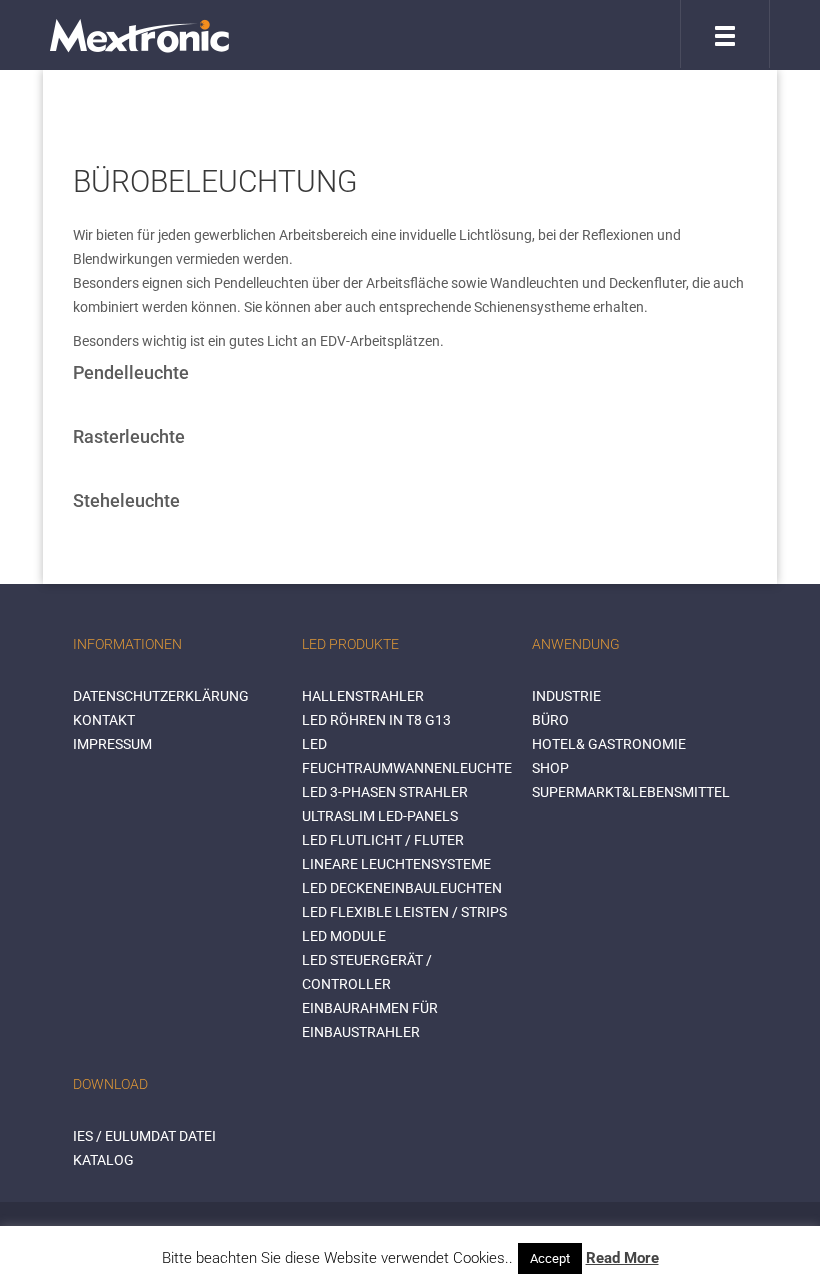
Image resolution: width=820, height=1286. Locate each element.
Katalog (103, 1160)
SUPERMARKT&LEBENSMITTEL (631, 792)
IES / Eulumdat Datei (144, 1136)
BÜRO (550, 720)
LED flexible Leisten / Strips (404, 912)
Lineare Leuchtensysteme (396, 864)
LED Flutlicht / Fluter (383, 840)
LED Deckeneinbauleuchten (402, 888)
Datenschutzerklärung (161, 696)
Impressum (112, 744)
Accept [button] (550, 1258)
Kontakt (104, 720)
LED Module (344, 936)
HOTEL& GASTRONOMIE (609, 744)
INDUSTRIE (566, 696)
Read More (622, 1258)
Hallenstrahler (363, 696)
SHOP (550, 768)
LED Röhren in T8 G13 (376, 720)
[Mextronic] (139, 35)
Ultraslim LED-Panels (380, 816)
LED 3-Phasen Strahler (385, 792)
